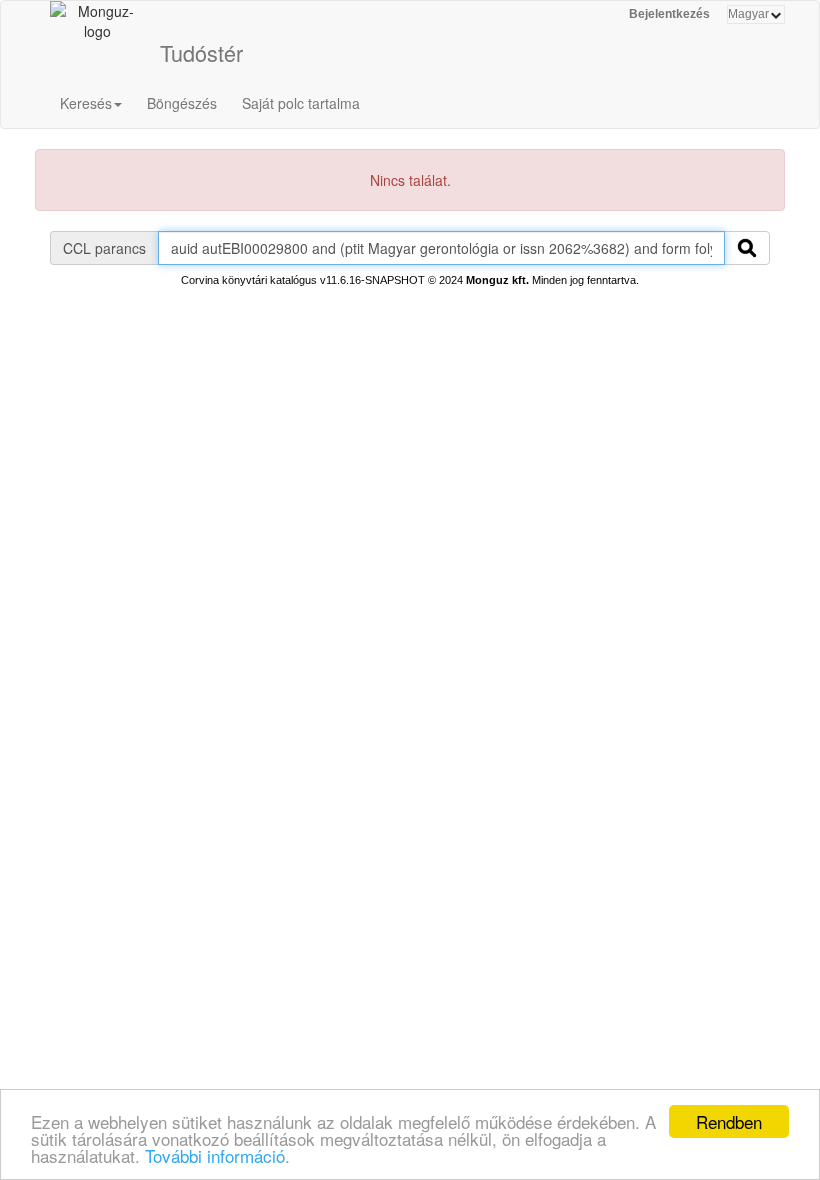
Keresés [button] (86, 103)
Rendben (729, 1121)
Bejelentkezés (669, 14)
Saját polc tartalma (301, 103)
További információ (215, 1155)
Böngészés (182, 103)
